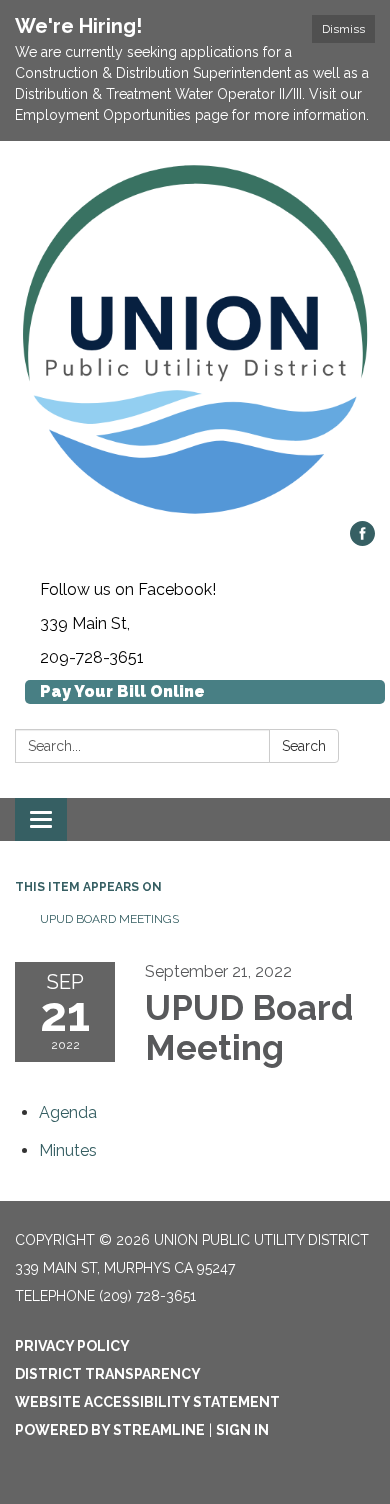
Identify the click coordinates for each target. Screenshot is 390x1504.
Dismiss (343, 29)
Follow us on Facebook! (128, 589)
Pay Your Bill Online (122, 691)
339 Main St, (85, 623)
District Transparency (108, 1374)
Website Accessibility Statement (147, 1402)
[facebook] (362, 540)
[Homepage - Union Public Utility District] (195, 341)
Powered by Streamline (110, 1430)
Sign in (242, 1430)
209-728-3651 (92, 657)
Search (304, 746)
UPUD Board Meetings (109, 919)
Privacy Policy (72, 1346)
